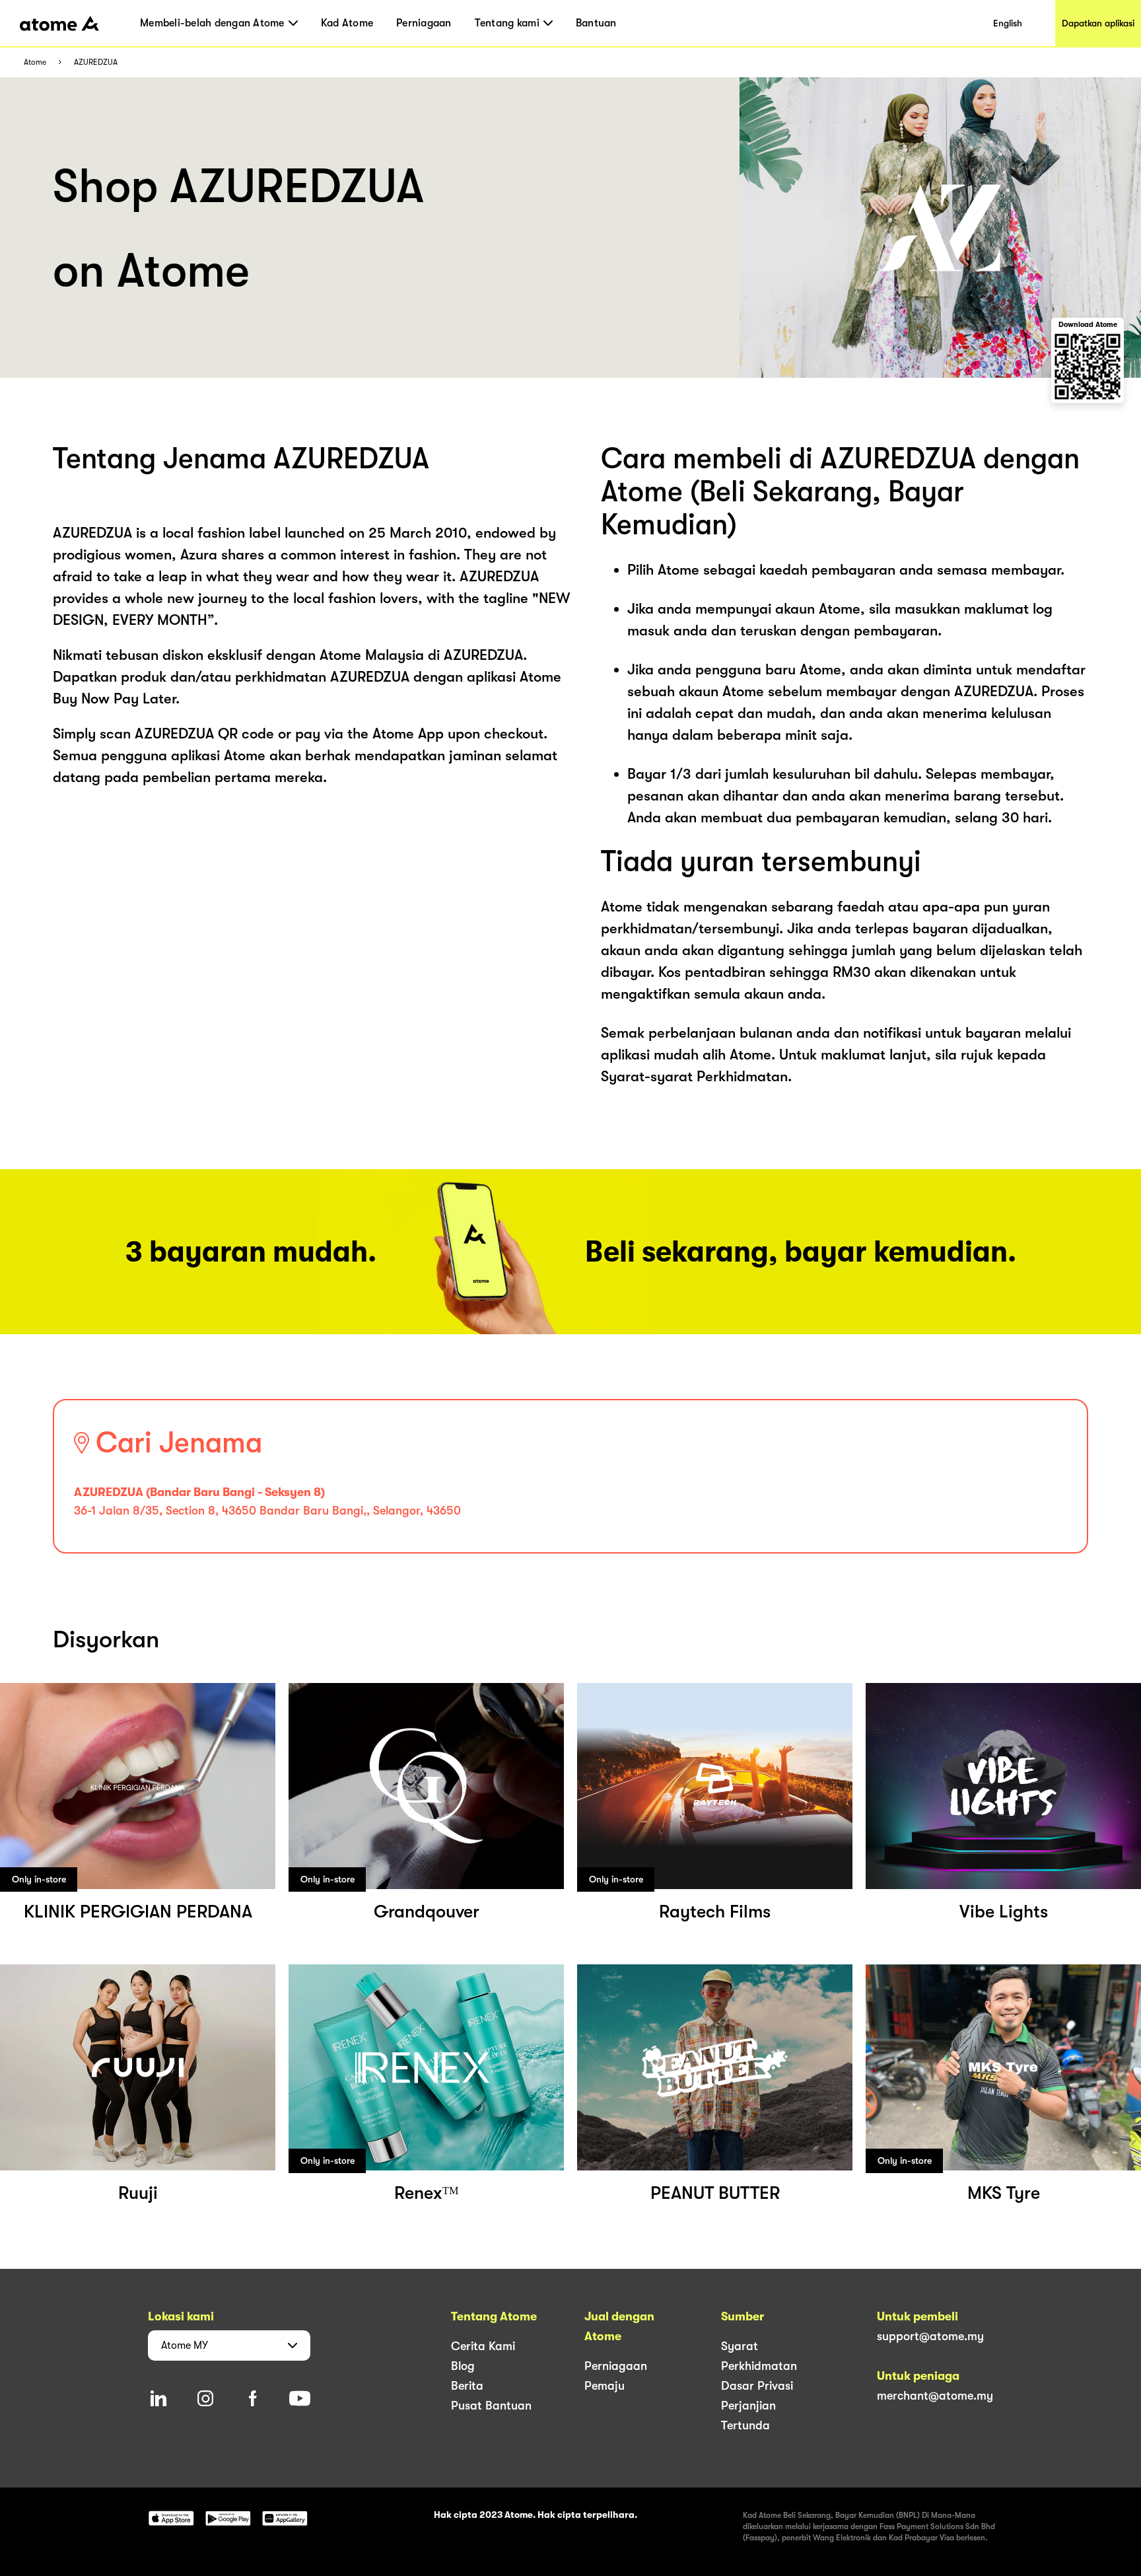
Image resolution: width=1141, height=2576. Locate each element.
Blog (463, 2366)
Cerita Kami (483, 2346)
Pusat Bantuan (491, 2406)
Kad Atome (347, 23)
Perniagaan (424, 23)
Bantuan (596, 23)
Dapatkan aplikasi (1098, 23)
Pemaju (605, 2386)
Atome (35, 62)
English (1008, 23)
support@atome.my (930, 2336)
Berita (467, 2386)
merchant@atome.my (935, 2396)
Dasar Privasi (757, 2386)
